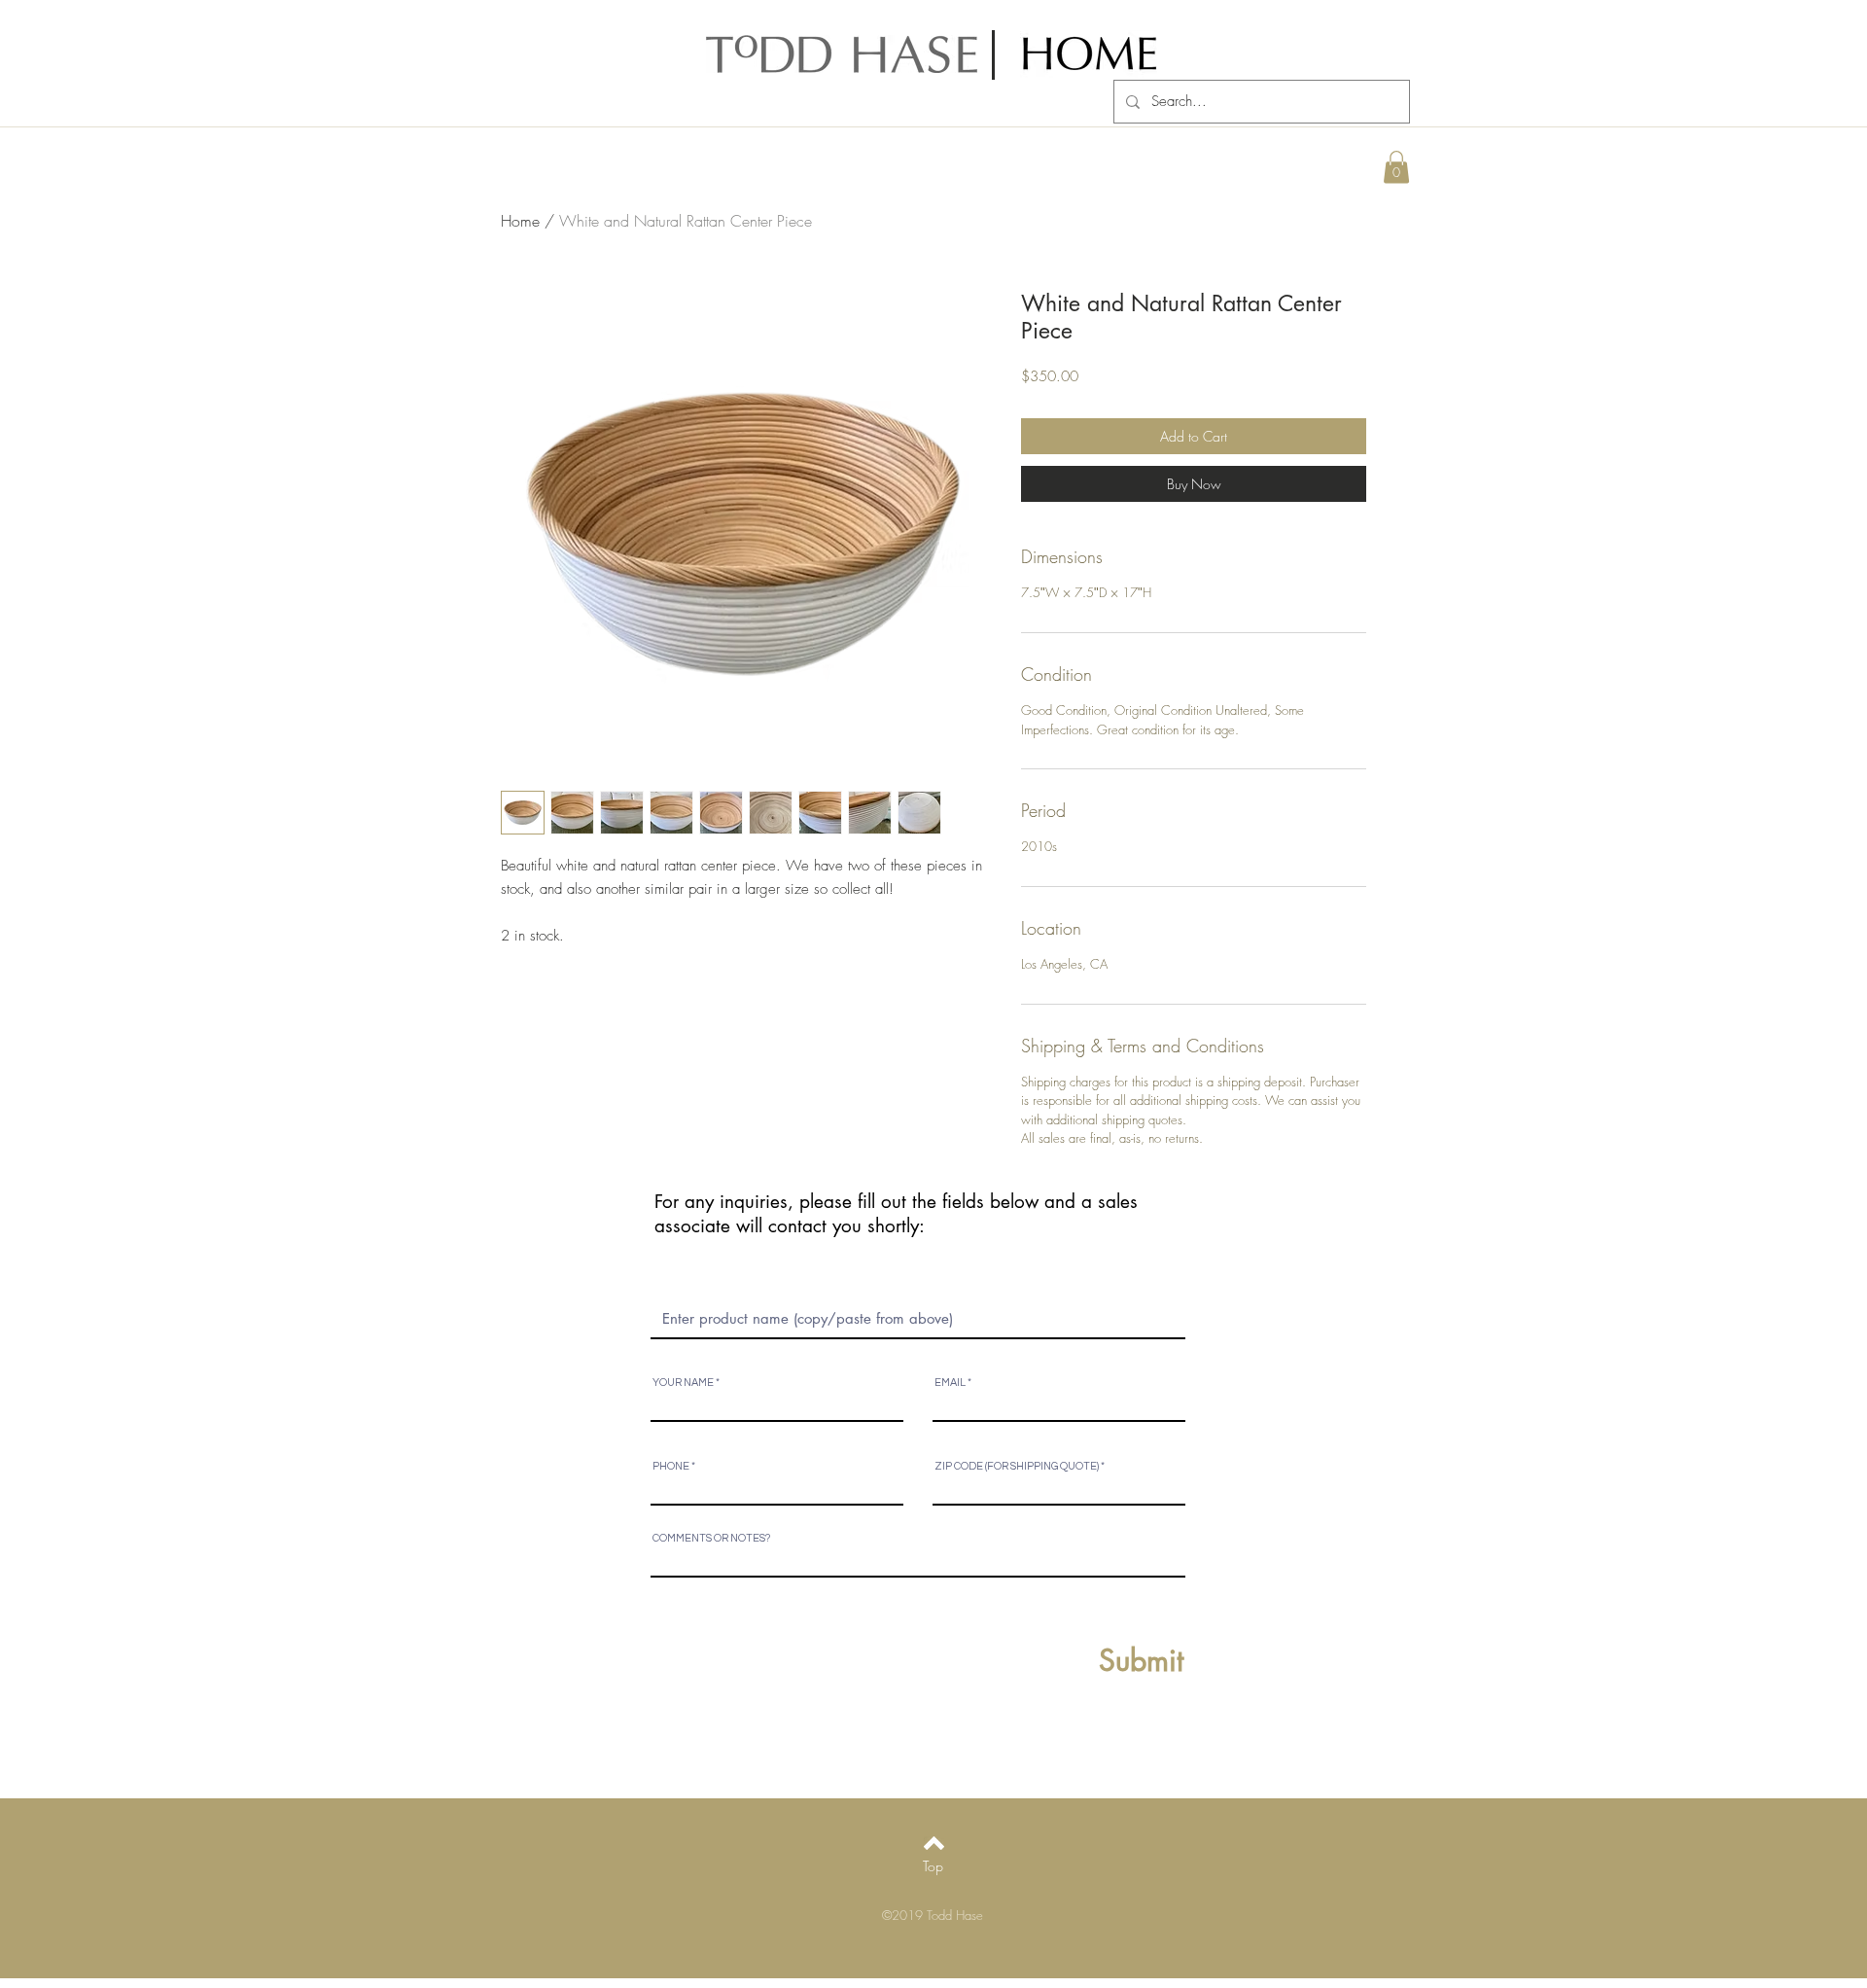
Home (520, 221)
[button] (1396, 167)
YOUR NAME (683, 1383)
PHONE (671, 1466)
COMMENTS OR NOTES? (711, 1538)
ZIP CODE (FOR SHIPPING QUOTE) (1017, 1466)
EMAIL (950, 1383)
